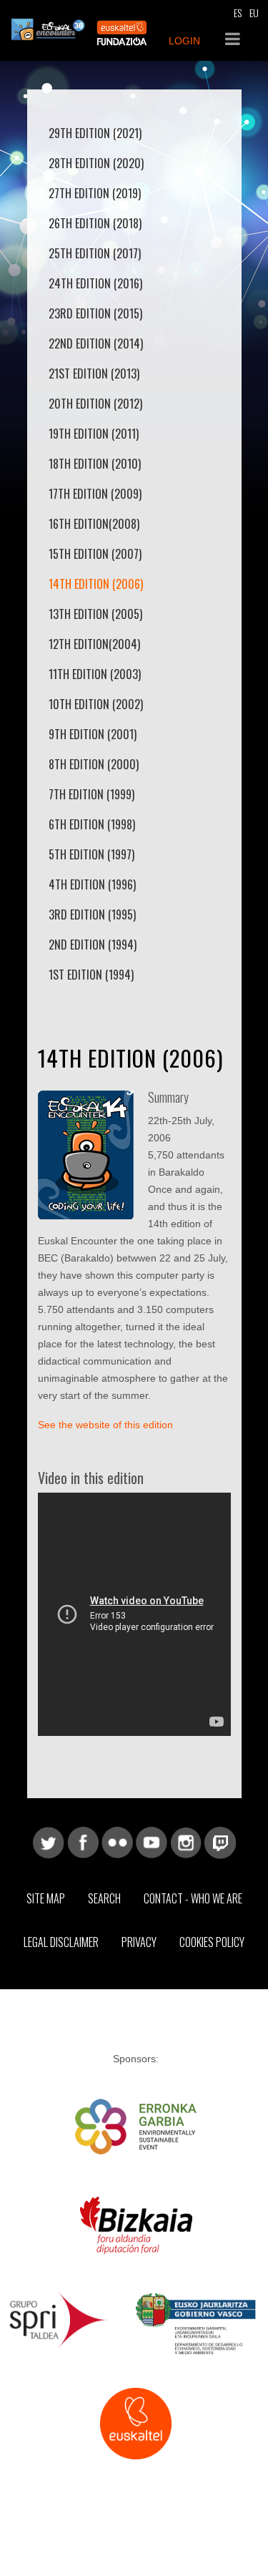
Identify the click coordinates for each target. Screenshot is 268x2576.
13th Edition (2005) (95, 614)
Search (104, 1898)
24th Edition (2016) (95, 283)
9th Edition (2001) (93, 734)
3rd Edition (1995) (92, 914)
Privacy (139, 1942)
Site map (46, 1898)
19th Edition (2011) (94, 434)
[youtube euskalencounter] (152, 1842)
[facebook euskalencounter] (83, 1842)
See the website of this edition (105, 1425)
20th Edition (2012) (95, 404)
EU (254, 13)
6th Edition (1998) (92, 824)
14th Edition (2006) (96, 584)
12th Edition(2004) (94, 644)
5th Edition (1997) (91, 854)
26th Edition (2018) (95, 223)
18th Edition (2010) (95, 464)
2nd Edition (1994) (93, 945)
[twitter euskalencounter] (49, 1842)
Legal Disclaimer (61, 1942)
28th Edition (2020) (96, 163)
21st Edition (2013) (94, 374)
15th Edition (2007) (95, 554)
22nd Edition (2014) (96, 343)
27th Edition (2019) (95, 193)
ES (238, 13)
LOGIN (184, 41)
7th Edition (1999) (91, 794)
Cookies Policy (212, 1942)
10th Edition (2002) (96, 704)
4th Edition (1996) (92, 884)
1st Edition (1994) (91, 975)
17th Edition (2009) (95, 494)
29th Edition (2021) (95, 133)
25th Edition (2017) (95, 253)
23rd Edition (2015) (95, 313)
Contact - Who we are (193, 1898)
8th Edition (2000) (94, 764)
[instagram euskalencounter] (186, 1842)
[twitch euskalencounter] (220, 1842)
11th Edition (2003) (95, 674)
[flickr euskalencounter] (117, 1842)
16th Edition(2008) (94, 524)
